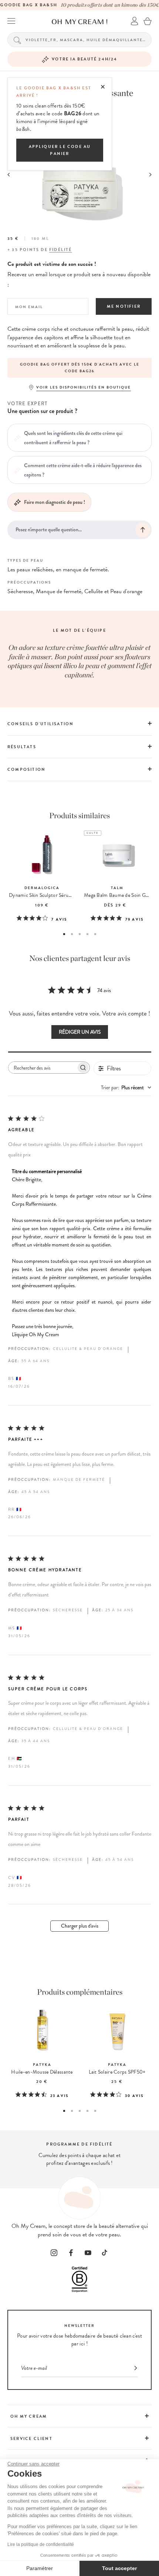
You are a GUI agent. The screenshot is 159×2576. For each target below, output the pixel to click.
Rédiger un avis (80, 1032)
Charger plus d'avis (80, 1926)
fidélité (61, 250)
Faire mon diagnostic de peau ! (55, 502)
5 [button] (95, 934)
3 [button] (80, 934)
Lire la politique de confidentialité (41, 2544)
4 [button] (87, 934)
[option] (79, 368)
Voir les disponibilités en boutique (84, 387)
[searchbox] (42, 1068)
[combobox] (126, 1088)
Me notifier (124, 306)
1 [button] (64, 934)
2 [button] (72, 934)
